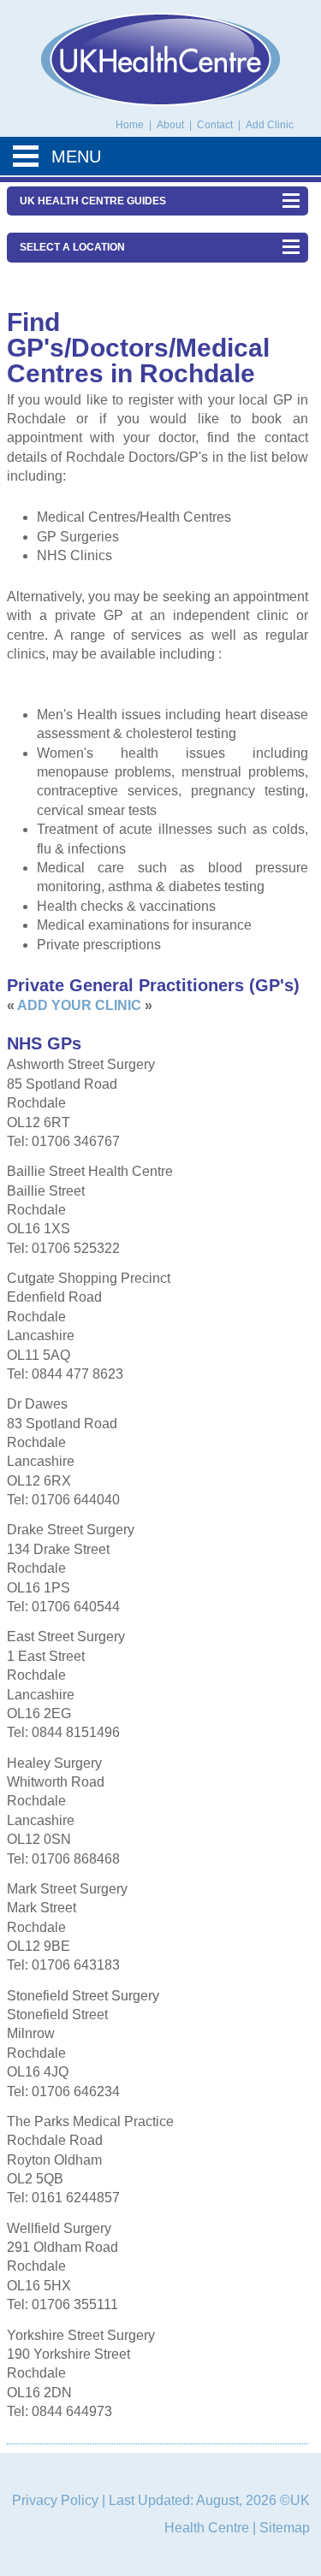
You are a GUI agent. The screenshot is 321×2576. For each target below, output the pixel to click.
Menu (76, 157)
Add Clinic (270, 125)
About (172, 125)
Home (130, 125)
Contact (216, 125)
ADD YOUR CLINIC (79, 1005)
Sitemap (285, 2528)
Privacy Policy (55, 2500)
